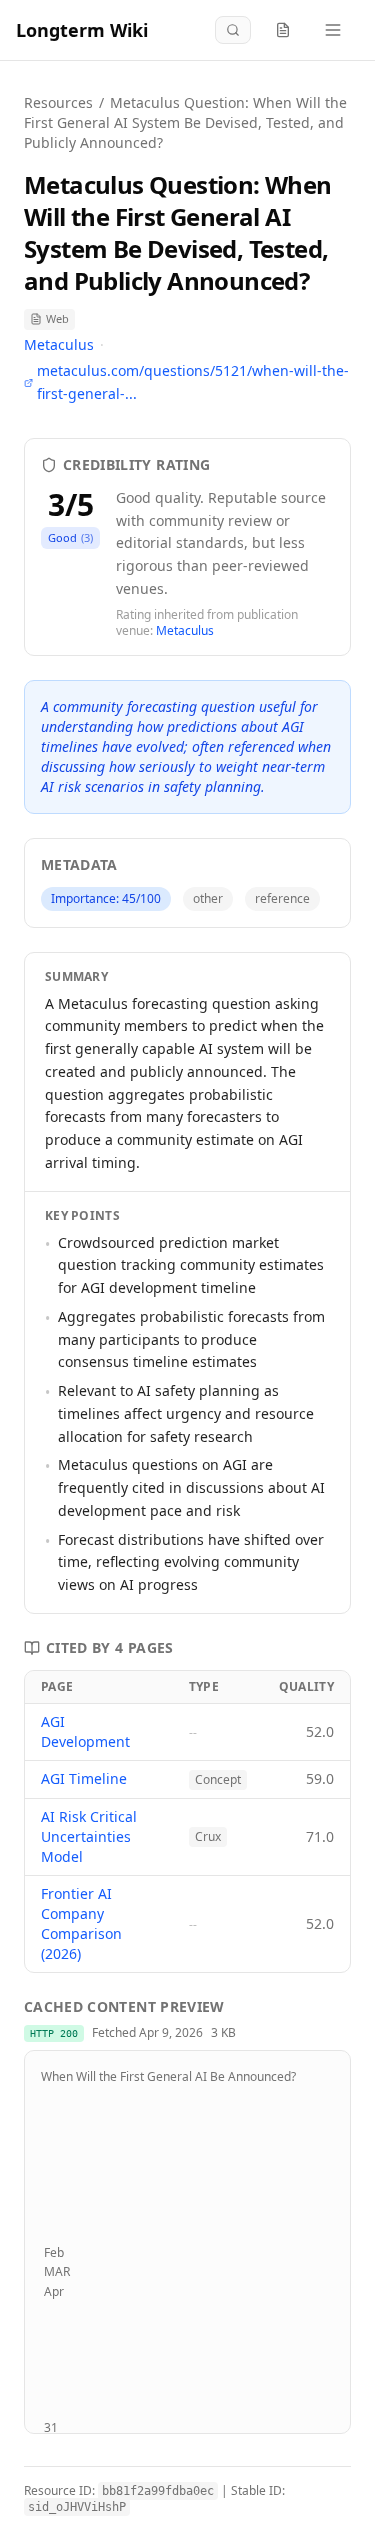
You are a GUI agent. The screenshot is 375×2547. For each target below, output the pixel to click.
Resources (58, 102)
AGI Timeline (84, 1778)
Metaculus (59, 344)
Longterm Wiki (82, 30)
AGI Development (85, 1731)
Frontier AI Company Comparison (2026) (81, 1923)
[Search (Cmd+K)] (233, 30)
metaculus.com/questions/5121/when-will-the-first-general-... (193, 382)
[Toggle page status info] (283, 30)
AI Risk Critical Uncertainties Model (89, 1836)
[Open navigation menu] (333, 30)
